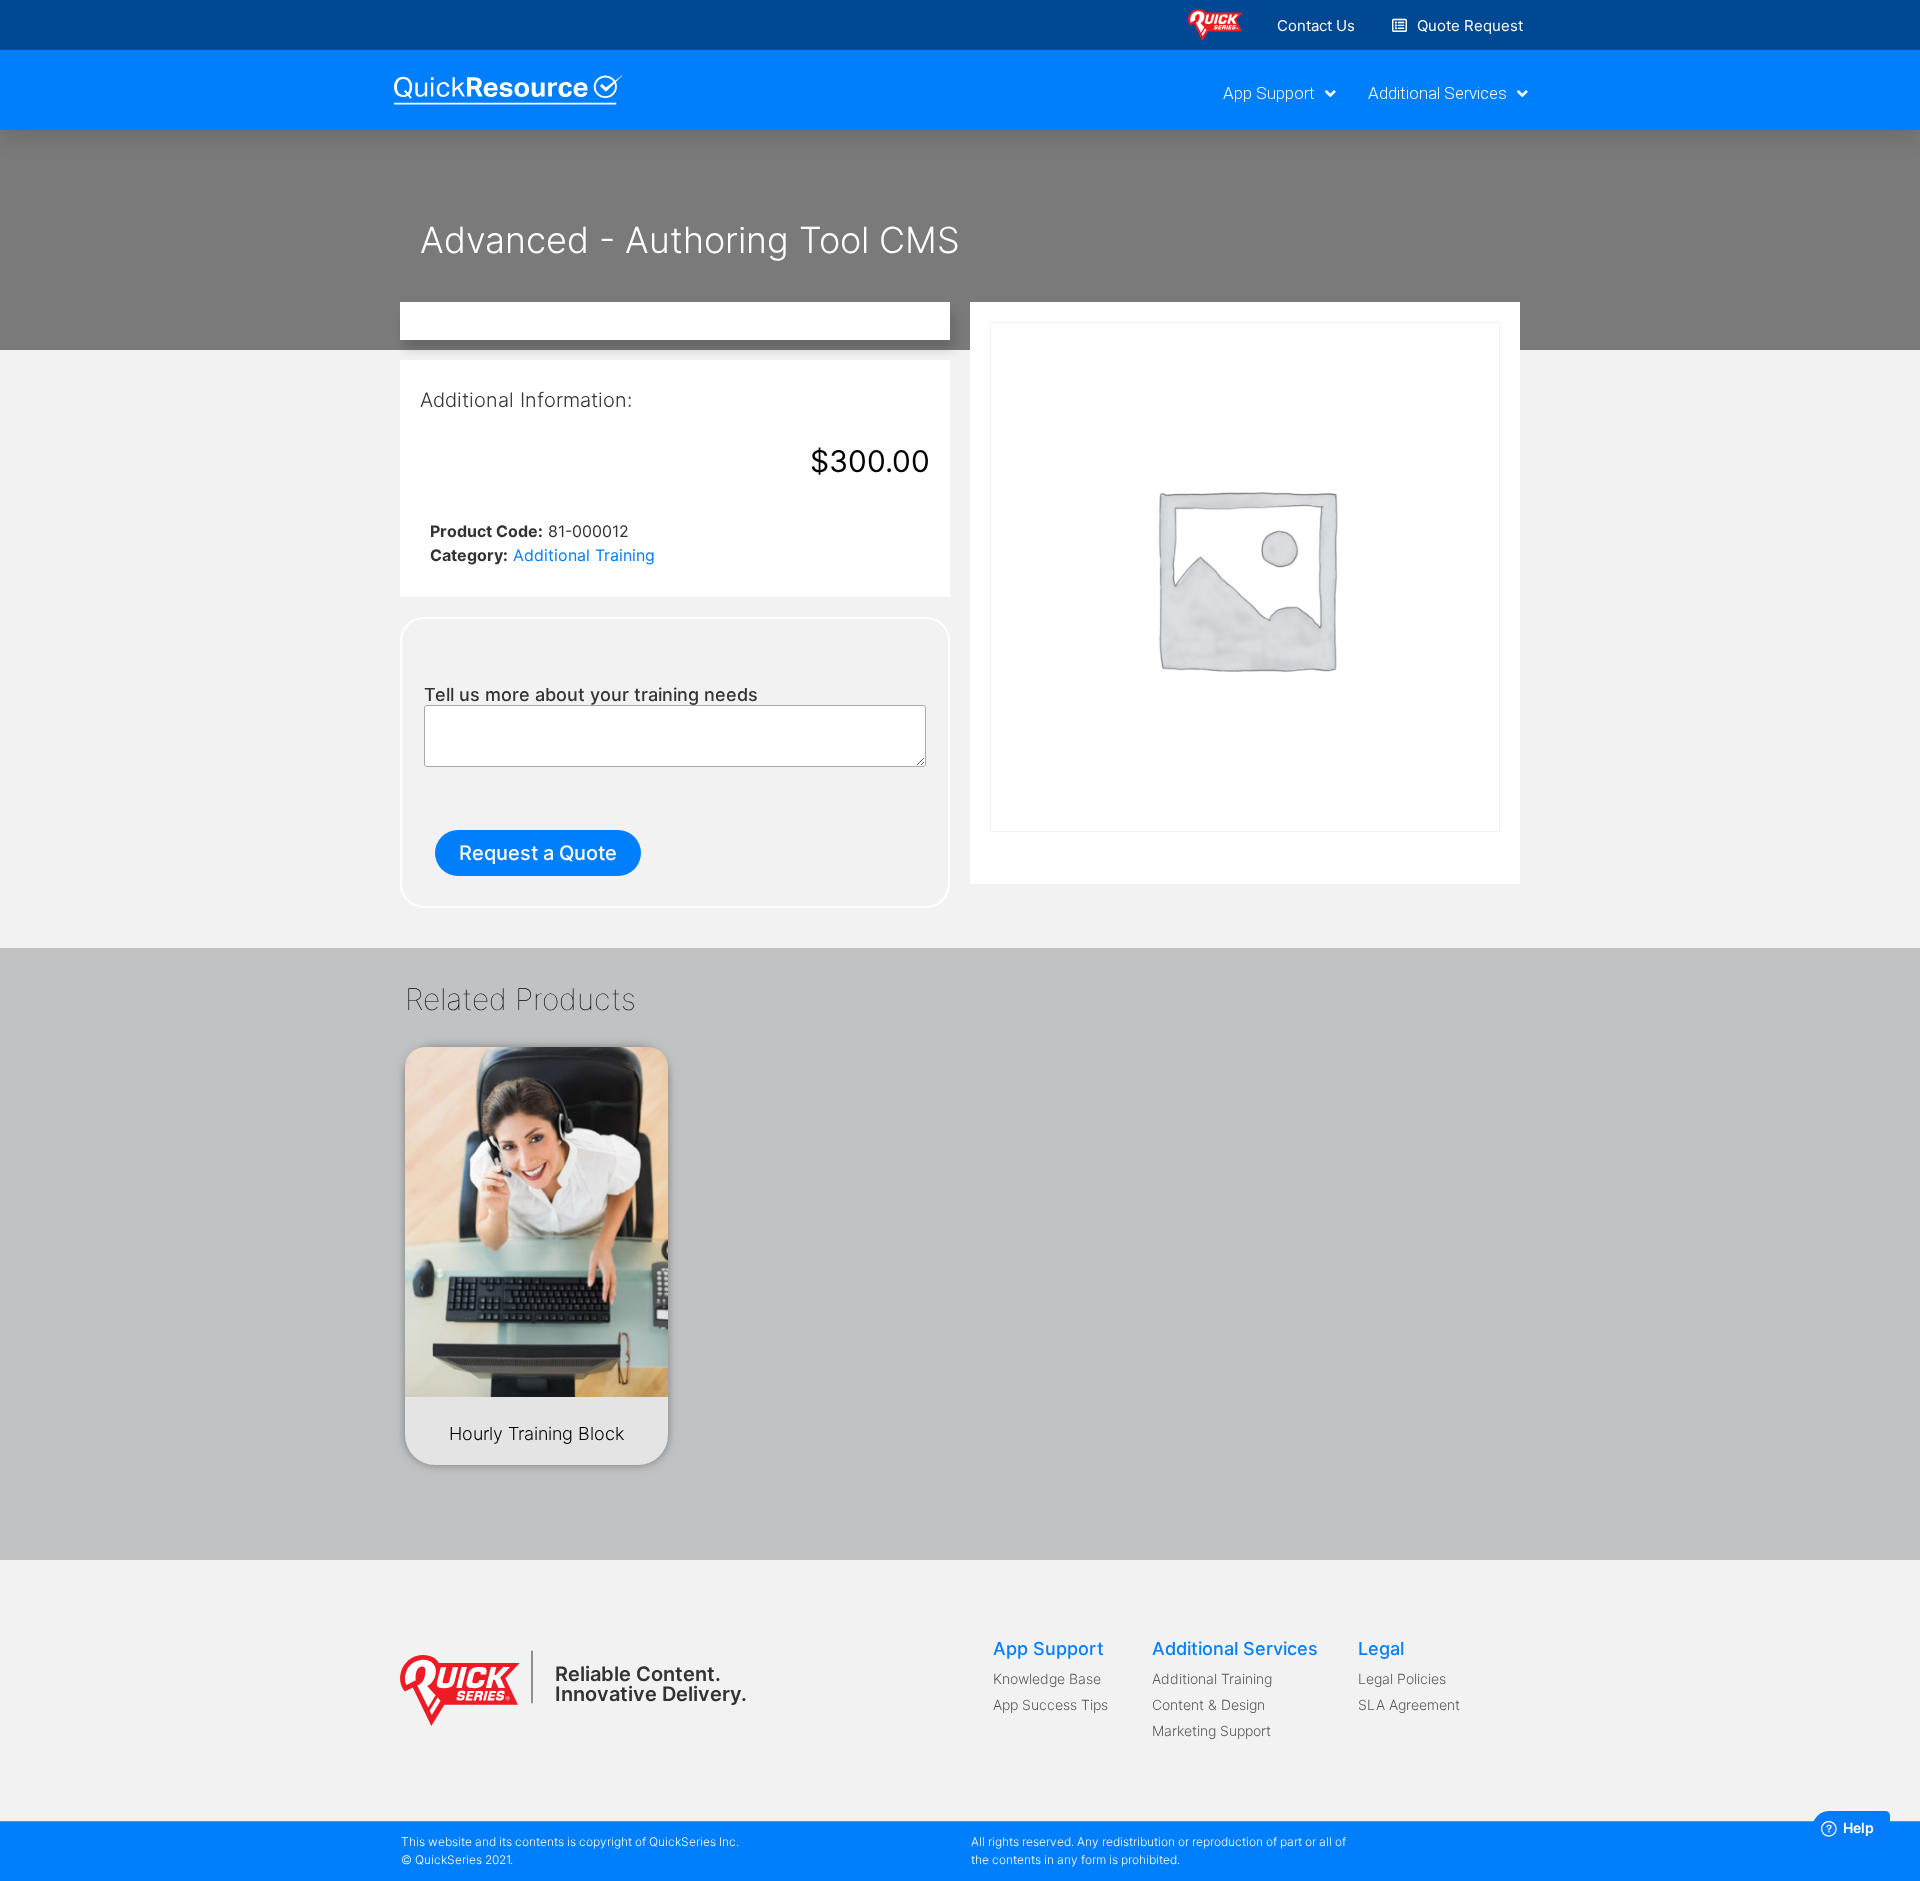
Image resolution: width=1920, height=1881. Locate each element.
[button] (1316, 25)
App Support (1269, 93)
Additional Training (584, 555)
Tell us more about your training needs (591, 695)
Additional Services (1437, 93)
